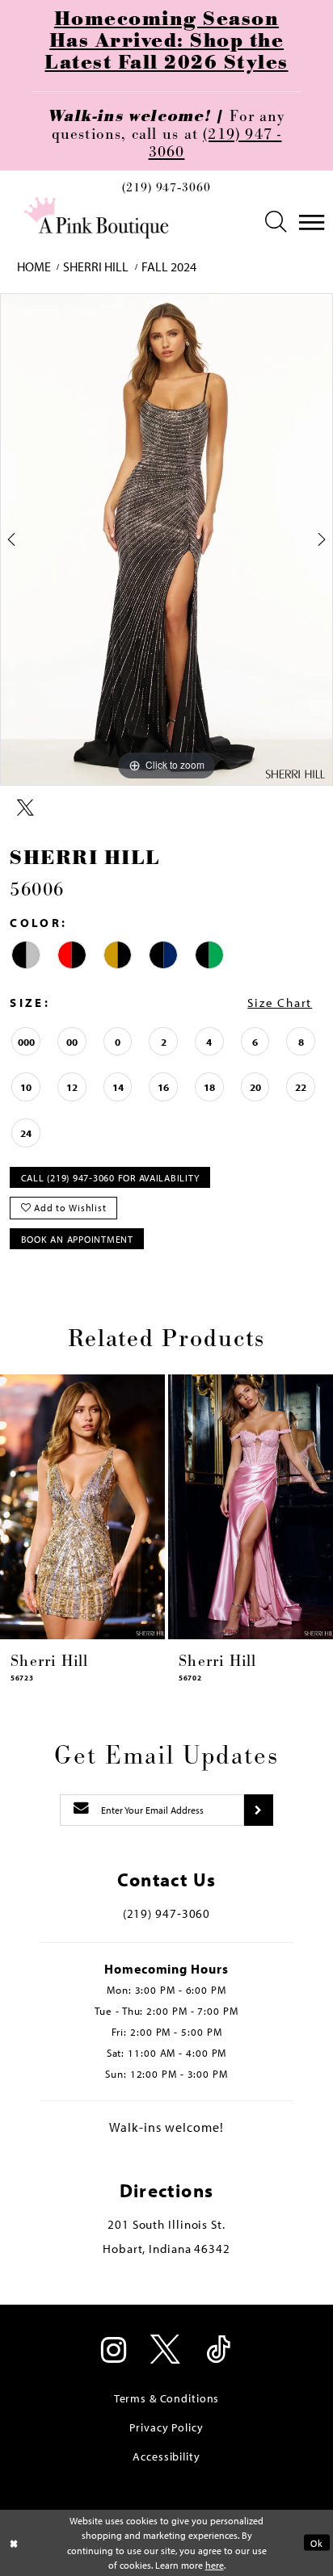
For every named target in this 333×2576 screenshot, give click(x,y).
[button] (276, 222)
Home (34, 266)
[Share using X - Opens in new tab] (25, 808)
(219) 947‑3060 (166, 189)
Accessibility (166, 2456)
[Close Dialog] (14, 2543)
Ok (316, 2543)
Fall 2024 (169, 266)
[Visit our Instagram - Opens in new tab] (114, 2351)
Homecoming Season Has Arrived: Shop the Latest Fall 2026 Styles (166, 41)
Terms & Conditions (167, 2398)
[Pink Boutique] (97, 218)
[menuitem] (166, 192)
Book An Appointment (77, 1239)
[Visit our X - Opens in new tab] (166, 2351)
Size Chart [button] (280, 1003)
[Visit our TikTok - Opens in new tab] (219, 2351)
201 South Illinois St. (166, 2224)
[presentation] (82, 1507)
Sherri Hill (96, 266)
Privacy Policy (166, 2427)
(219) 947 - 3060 (215, 143)
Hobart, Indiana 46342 (166, 2249)
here (215, 2565)
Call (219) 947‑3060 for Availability (110, 1177)
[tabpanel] (166, 539)
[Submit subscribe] (258, 1810)
